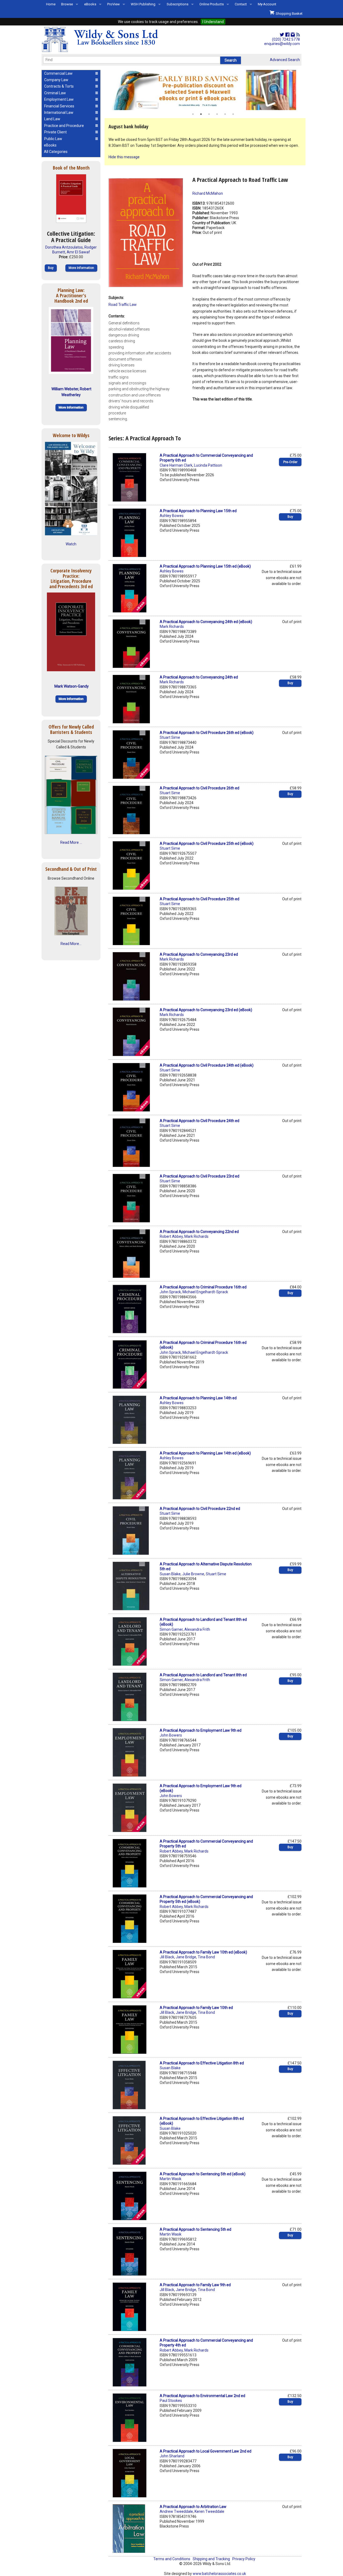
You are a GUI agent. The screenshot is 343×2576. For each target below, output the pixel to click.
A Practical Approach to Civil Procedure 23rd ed (200, 1176)
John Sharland (172, 2456)
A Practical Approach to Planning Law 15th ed (198, 511)
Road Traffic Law (123, 305)
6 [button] (233, 114)
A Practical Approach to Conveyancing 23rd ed (199, 954)
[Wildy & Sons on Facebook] (287, 35)
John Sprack (170, 1292)
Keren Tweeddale (209, 2511)
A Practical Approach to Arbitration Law (193, 2507)
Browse (67, 4)
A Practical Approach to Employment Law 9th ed (201, 1730)
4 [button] (217, 114)
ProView (113, 4)
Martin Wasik (171, 2179)
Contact (241, 4)
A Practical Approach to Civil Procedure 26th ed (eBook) (207, 733)
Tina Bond (206, 1957)
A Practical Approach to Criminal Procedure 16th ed (203, 1287)
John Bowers (171, 1735)
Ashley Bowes (172, 516)
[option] (205, 90)
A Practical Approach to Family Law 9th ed (195, 2285)
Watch (71, 544)
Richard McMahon (208, 193)
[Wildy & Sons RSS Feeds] (298, 35)
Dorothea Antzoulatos (64, 247)
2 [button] (201, 114)
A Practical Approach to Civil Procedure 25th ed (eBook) (207, 843)
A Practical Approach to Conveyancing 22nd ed (199, 1232)
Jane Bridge (186, 1957)
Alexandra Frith (197, 1629)
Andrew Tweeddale (176, 2511)
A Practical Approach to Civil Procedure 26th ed (200, 788)
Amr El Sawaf (78, 252)
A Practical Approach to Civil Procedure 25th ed (200, 899)
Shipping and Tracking (211, 2559)
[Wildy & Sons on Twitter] (282, 35)
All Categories (56, 152)
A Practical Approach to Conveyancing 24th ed (199, 677)
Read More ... (71, 842)
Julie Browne (193, 1574)
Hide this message (124, 157)
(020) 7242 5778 (286, 39)
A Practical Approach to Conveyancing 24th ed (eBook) (206, 622)
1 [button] (193, 114)
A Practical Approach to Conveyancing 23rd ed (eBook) (206, 1010)
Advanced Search (285, 60)
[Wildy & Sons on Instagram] (293, 35)
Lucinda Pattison (208, 465)
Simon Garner (171, 1629)
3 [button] (209, 114)
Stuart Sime (170, 737)
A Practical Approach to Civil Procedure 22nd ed (200, 1509)
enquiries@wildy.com (282, 44)
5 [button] (225, 114)
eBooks (90, 4)
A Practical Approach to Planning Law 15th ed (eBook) (205, 566)
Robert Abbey (171, 1236)
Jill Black (167, 1957)
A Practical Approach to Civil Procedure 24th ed (200, 1121)
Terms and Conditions (172, 2559)
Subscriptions (178, 4)
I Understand (213, 22)
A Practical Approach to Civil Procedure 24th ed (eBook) (207, 1065)
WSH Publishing (143, 4)
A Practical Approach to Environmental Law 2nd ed (202, 2396)
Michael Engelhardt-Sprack (205, 1292)
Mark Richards (172, 627)
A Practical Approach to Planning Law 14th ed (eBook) (205, 1453)
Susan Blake (170, 1574)
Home (51, 4)
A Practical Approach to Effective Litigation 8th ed (202, 2063)
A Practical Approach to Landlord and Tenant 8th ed (203, 1675)
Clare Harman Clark (176, 465)
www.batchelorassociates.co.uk (219, 2574)
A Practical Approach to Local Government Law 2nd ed (206, 2451)
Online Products (212, 4)
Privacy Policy (244, 2559)
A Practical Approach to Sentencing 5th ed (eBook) (203, 2174)
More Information (81, 268)
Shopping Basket (288, 14)
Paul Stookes (171, 2401)
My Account (267, 4)
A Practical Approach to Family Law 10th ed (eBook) (203, 1952)
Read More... (71, 944)
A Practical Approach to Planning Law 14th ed (198, 1398)
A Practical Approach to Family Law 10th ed (196, 2008)
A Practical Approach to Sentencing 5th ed (195, 2229)
